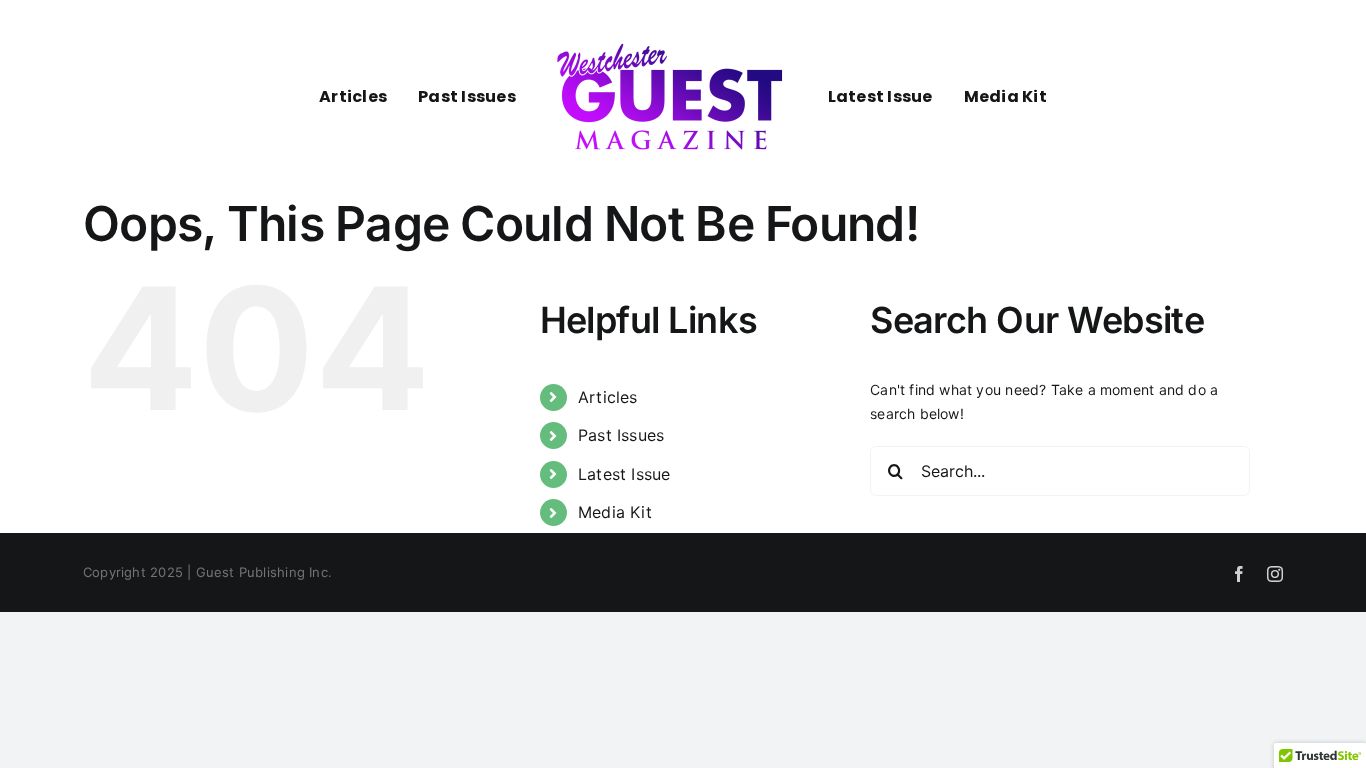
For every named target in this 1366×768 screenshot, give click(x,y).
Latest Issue (624, 474)
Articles (608, 397)
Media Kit (615, 512)
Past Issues (621, 435)
